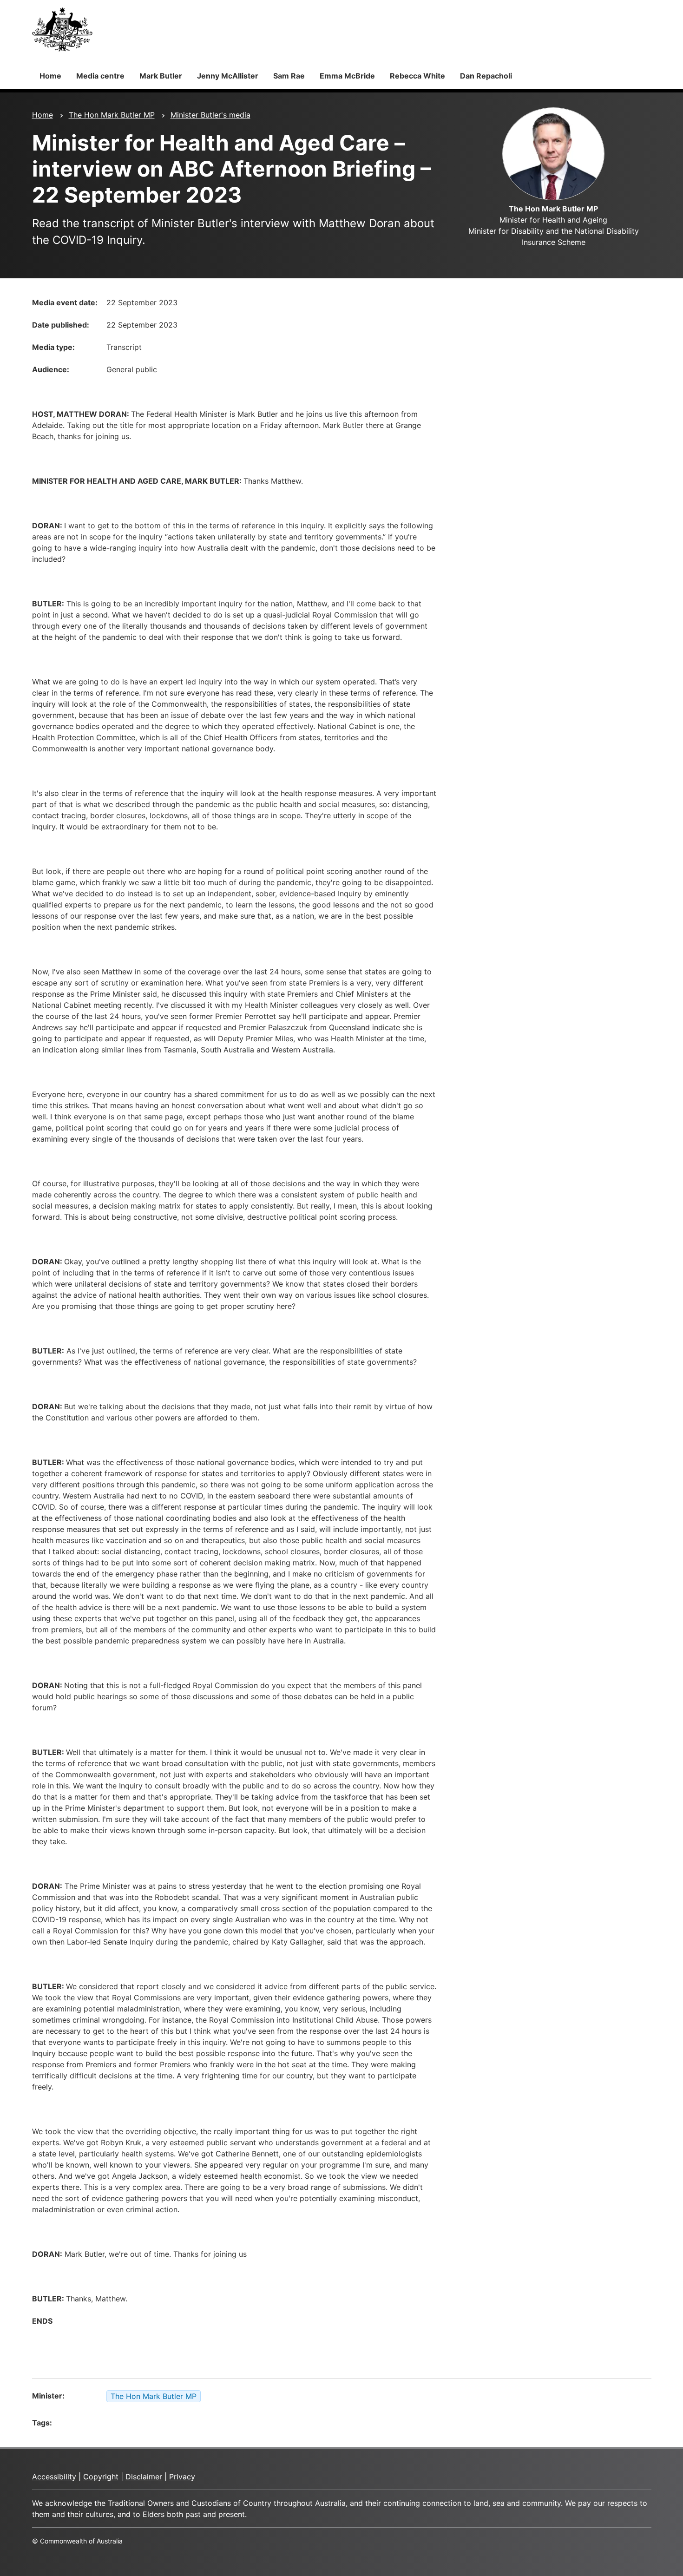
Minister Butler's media (210, 115)
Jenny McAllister (228, 76)
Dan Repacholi (486, 76)
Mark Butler (161, 76)
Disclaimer (144, 2477)
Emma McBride (347, 76)
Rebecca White (417, 76)
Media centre (100, 76)
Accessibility (54, 2477)
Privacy (182, 2477)
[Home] (62, 29)
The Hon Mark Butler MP (112, 115)
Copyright (101, 2477)
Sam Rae (289, 76)
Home (50, 76)
